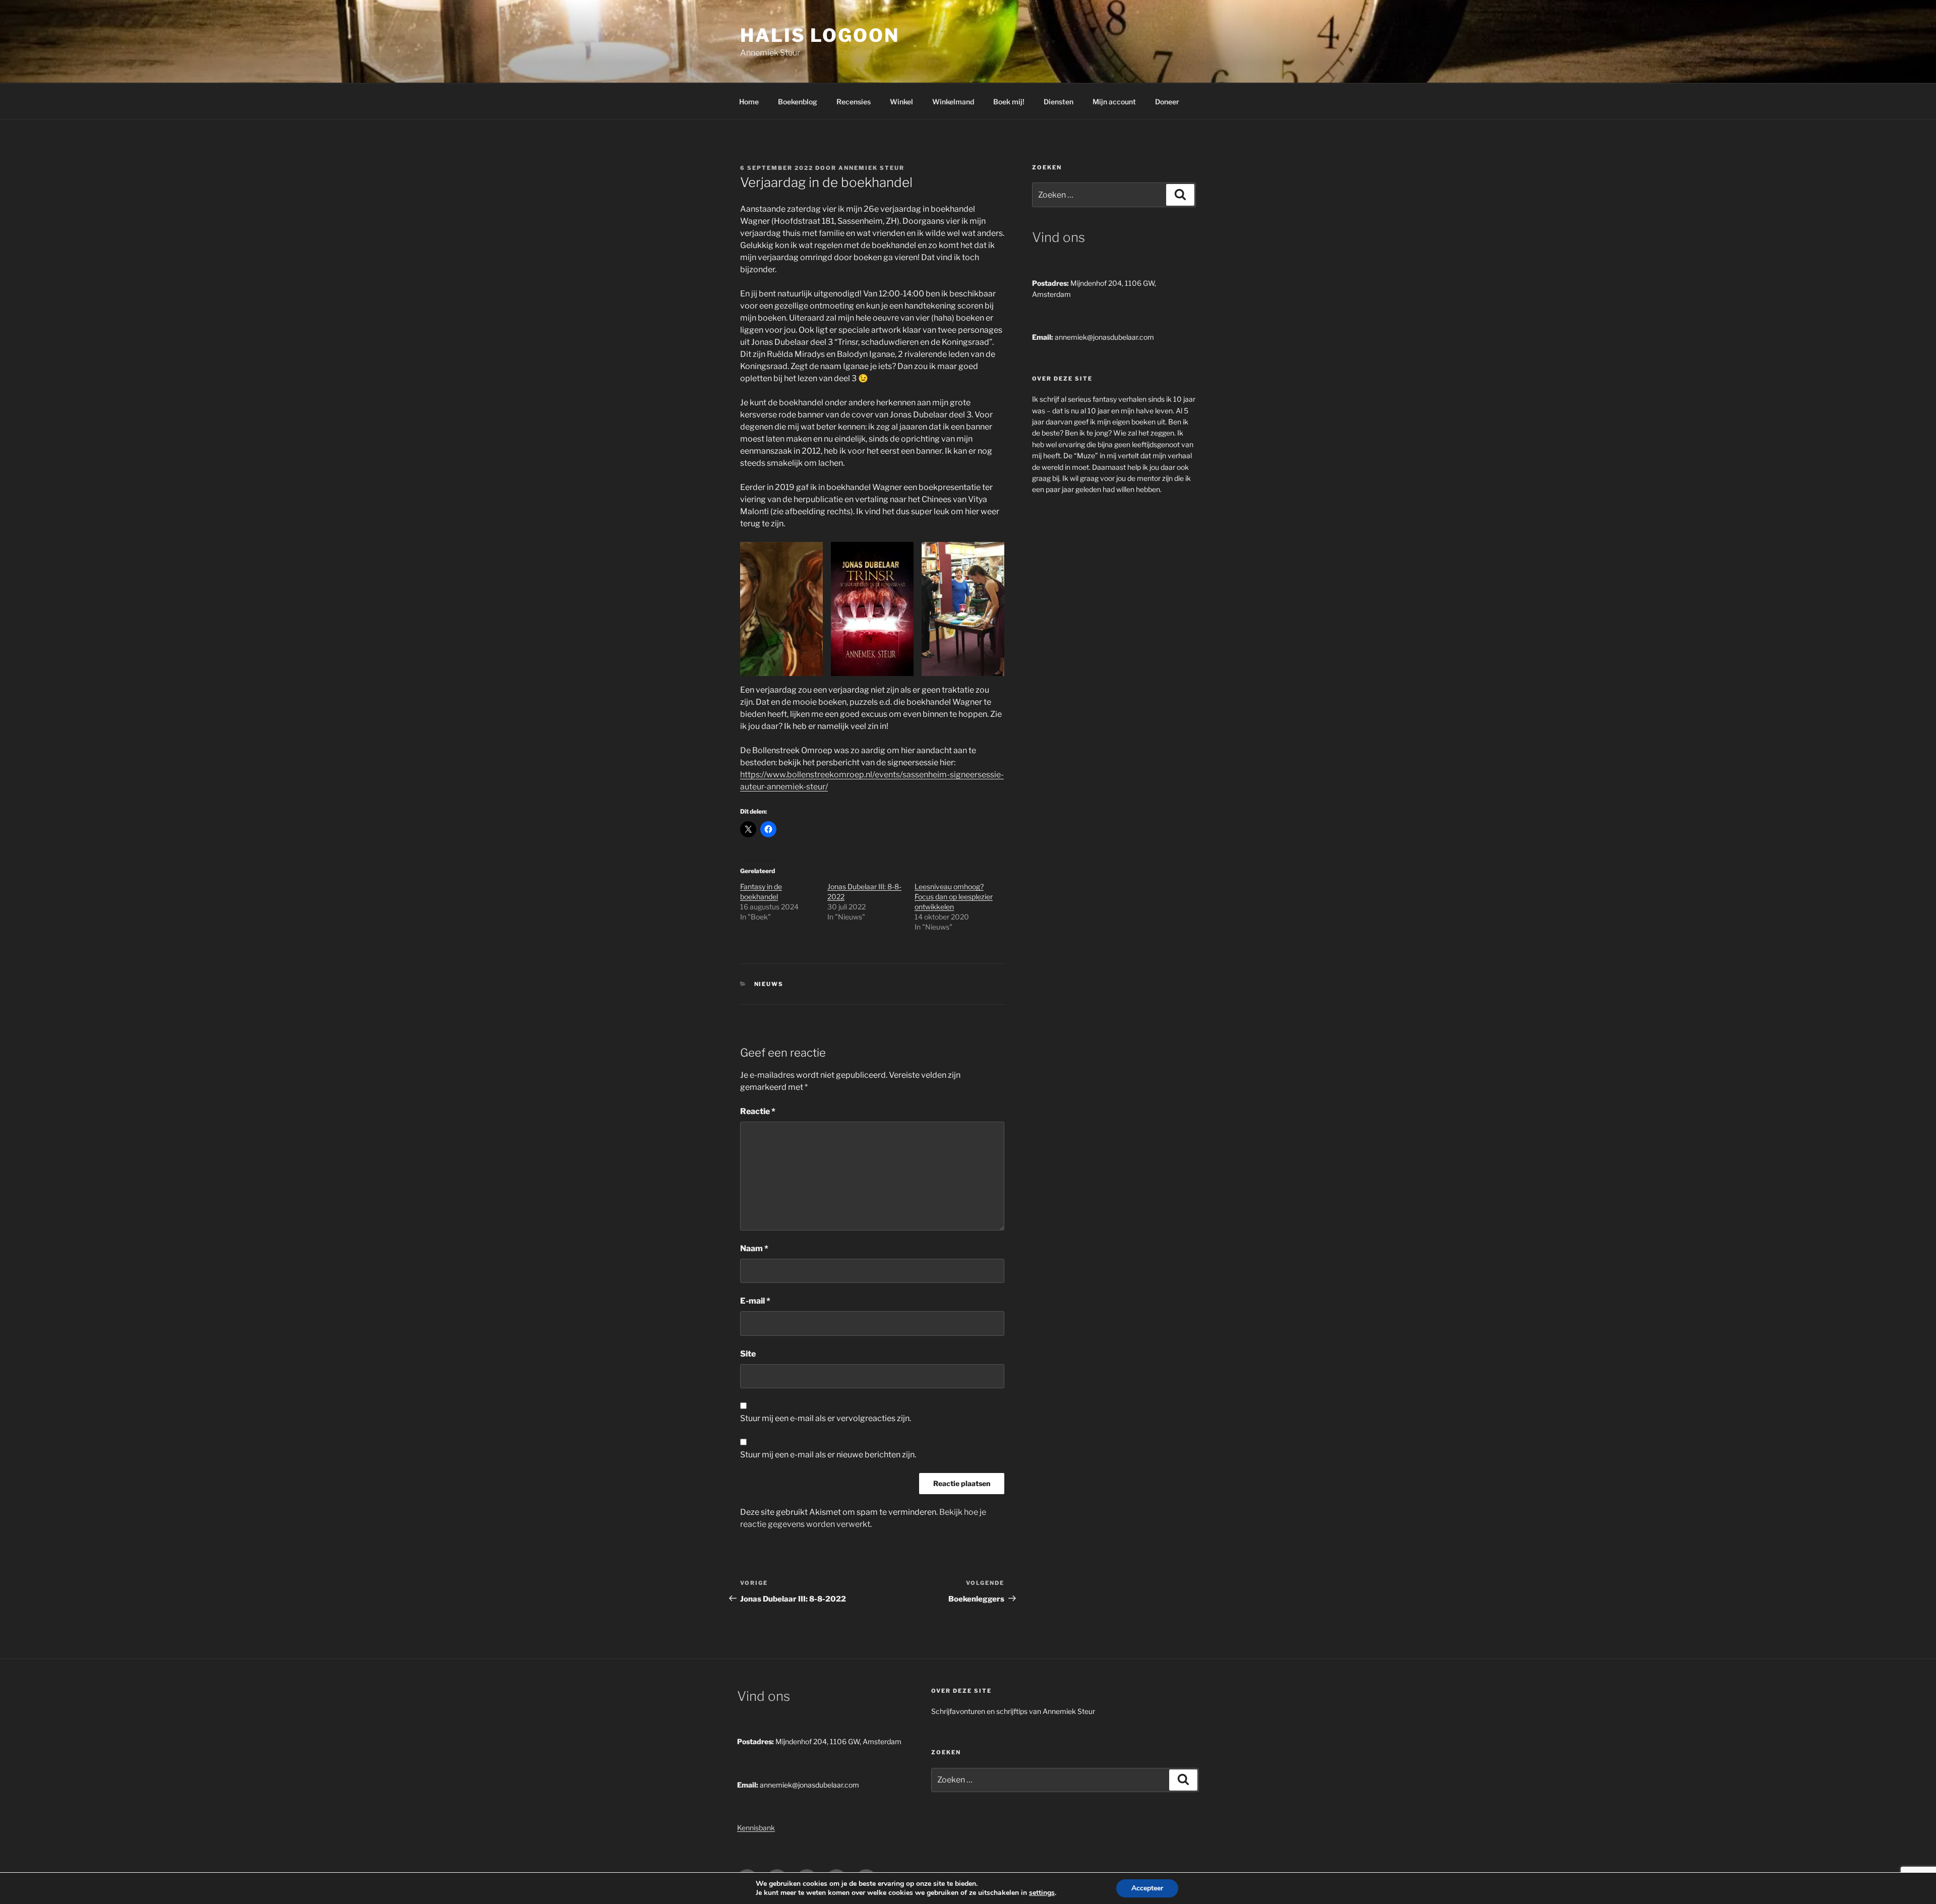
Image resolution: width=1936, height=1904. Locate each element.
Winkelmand (953, 102)
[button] (781, 609)
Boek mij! (1009, 102)
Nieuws (769, 984)
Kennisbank (756, 1828)
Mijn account (1114, 102)
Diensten (1058, 102)
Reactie (758, 1111)
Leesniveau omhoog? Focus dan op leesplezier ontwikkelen (954, 897)
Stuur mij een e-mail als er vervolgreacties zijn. (826, 1418)
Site (748, 1354)
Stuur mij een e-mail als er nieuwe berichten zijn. (828, 1455)
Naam (754, 1248)
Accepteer (1147, 1888)
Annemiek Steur (871, 168)
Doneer (1167, 102)
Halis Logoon (820, 35)
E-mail (755, 1301)
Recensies (854, 102)
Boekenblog (798, 102)
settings (1042, 1893)
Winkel (901, 102)
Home (749, 102)
